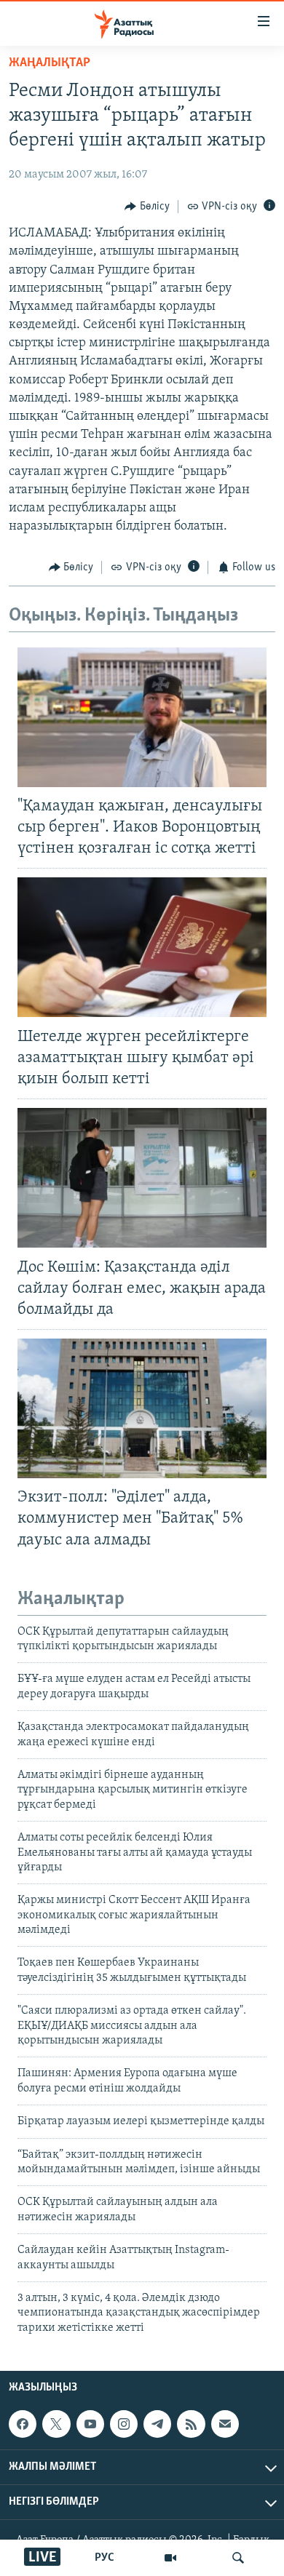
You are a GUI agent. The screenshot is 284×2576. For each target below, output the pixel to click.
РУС (104, 2558)
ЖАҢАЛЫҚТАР (50, 63)
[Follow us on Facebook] (23, 2424)
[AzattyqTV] (170, 2558)
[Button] (147, 207)
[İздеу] (238, 2558)
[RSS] (191, 2424)
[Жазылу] (225, 2424)
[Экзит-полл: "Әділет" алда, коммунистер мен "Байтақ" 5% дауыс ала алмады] (142, 1408)
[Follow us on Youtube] (90, 2424)
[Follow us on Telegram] (157, 2424)
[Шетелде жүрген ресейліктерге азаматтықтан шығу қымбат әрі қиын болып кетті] (142, 947)
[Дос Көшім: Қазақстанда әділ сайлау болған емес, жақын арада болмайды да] (142, 1178)
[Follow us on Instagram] (124, 2424)
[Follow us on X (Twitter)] (56, 2424)
